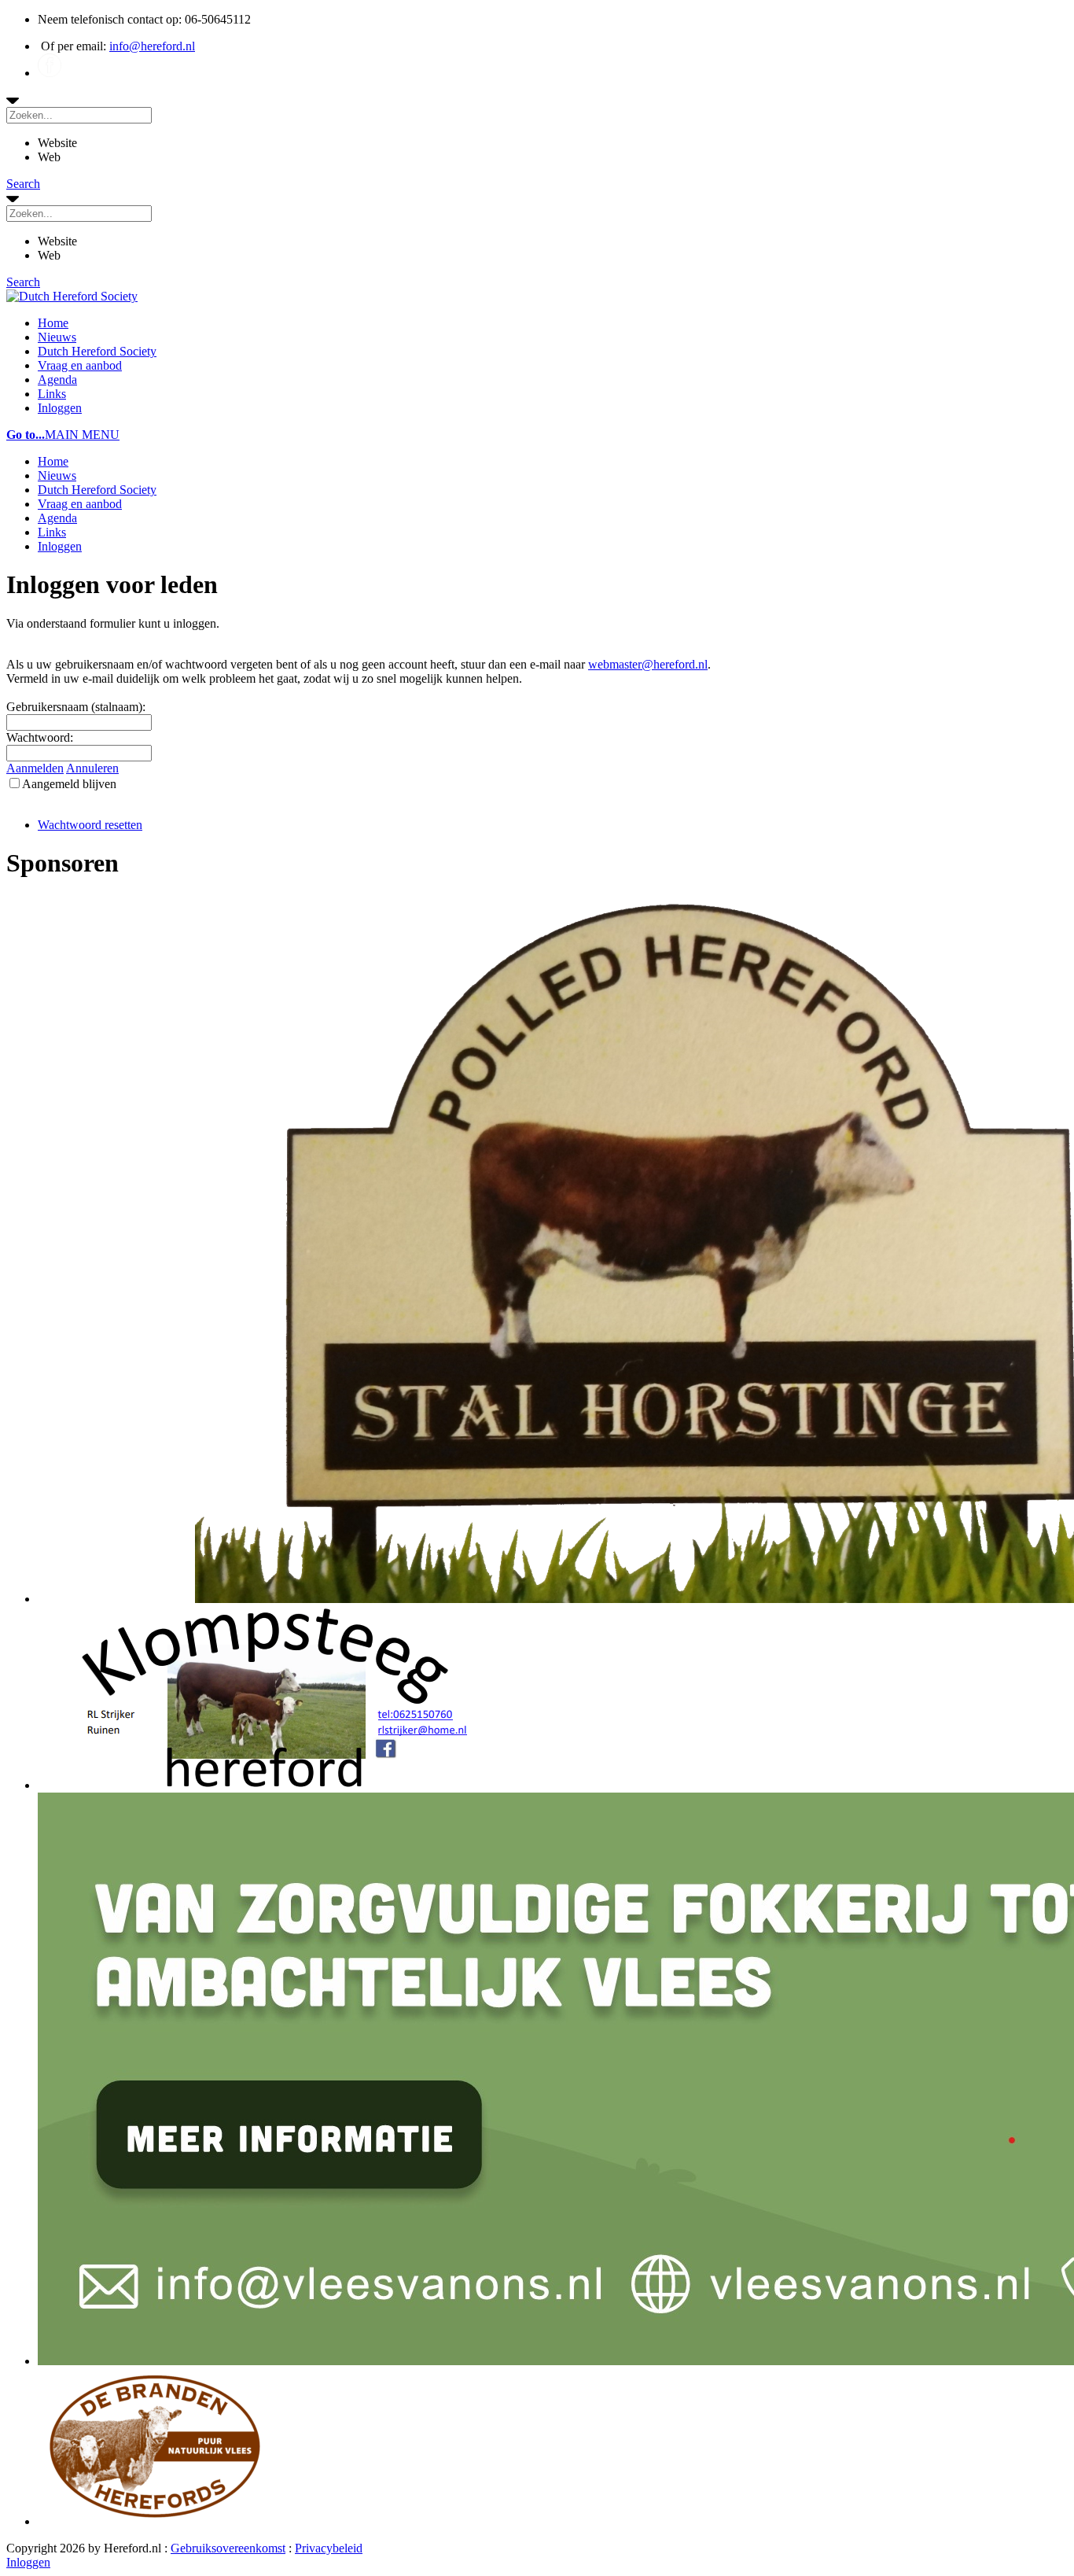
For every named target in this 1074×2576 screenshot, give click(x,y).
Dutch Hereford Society (97, 351)
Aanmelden (35, 768)
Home (53, 323)
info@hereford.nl (152, 46)
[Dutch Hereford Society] (72, 296)
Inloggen (60, 408)
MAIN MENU (82, 435)
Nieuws (57, 337)
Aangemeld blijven (69, 784)
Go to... (26, 435)
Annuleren (92, 768)
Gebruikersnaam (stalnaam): (76, 707)
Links (52, 394)
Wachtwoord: (40, 737)
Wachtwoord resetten (90, 825)
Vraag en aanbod (80, 365)
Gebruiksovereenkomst (228, 2548)
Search (23, 184)
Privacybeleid (329, 2548)
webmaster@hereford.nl (648, 664)
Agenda (57, 380)
